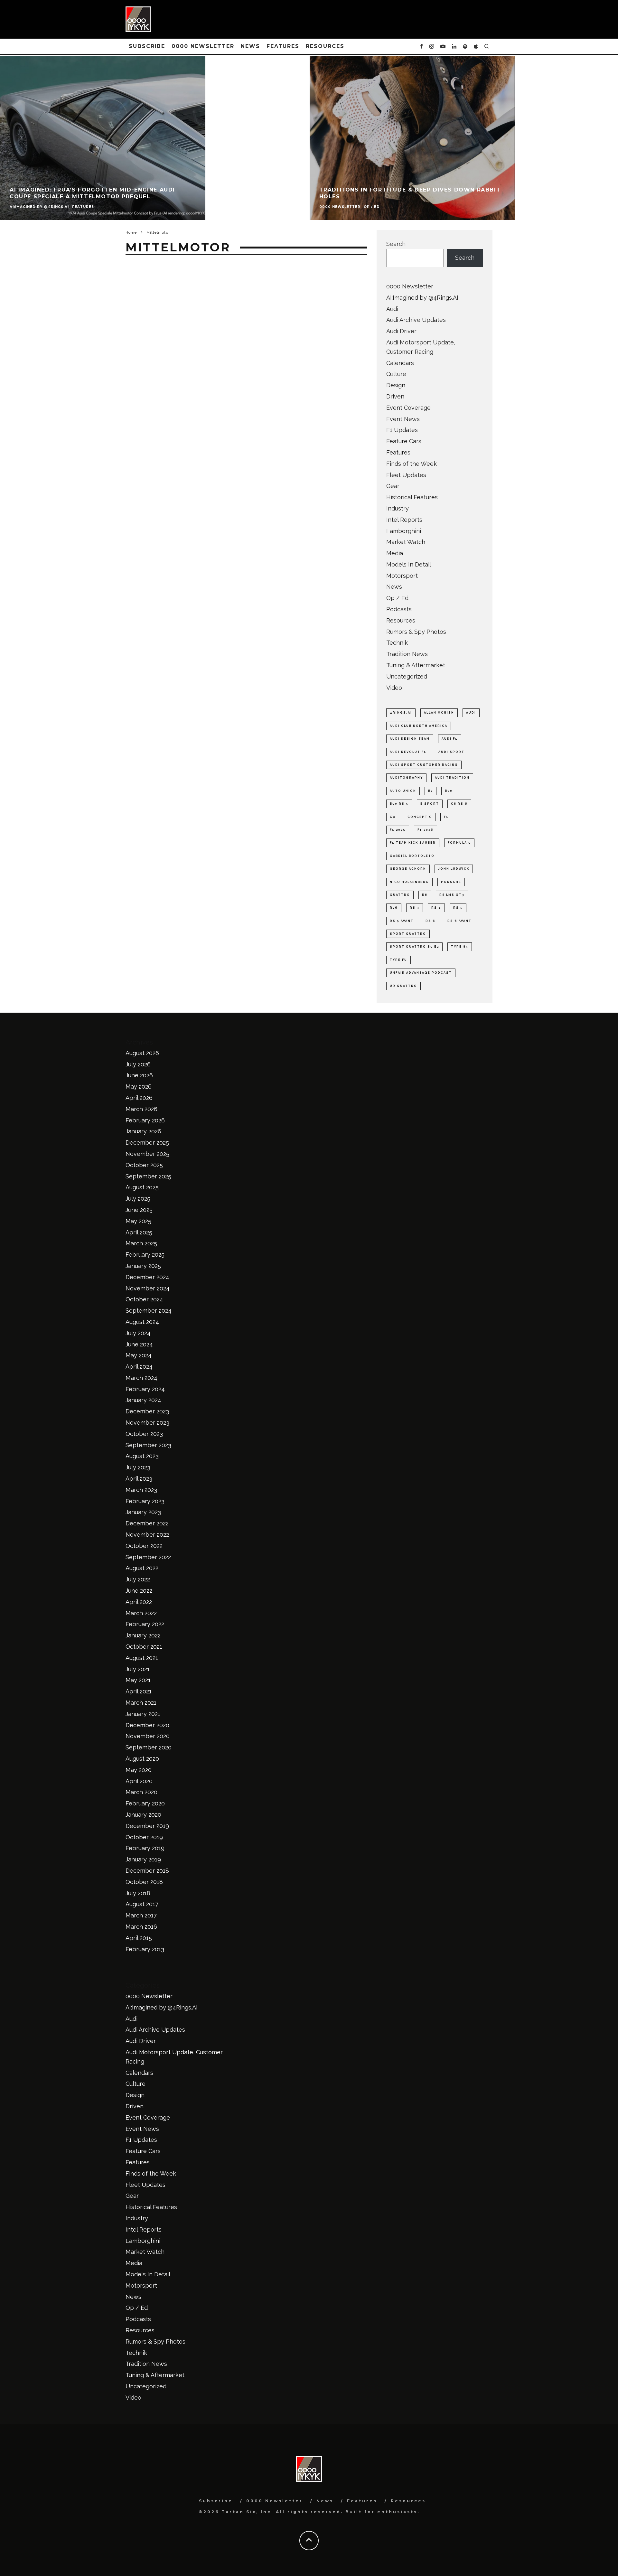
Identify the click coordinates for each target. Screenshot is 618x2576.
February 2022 (145, 1624)
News (250, 46)
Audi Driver (401, 331)
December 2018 (147, 1871)
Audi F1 (450, 739)
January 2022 (143, 1635)
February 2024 (145, 1389)
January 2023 (143, 1512)
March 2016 (141, 1927)
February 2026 (145, 1120)
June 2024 (139, 1344)
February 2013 (145, 1949)
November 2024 (148, 1288)
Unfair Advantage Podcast (421, 973)
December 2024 (147, 1277)
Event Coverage (408, 408)
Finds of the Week (412, 464)
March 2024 (141, 1378)
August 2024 (142, 1322)
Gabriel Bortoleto (412, 856)
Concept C (420, 817)
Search (396, 244)
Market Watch (406, 542)
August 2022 (142, 1568)
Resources (325, 46)
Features (283, 46)
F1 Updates (402, 430)
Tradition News (407, 654)
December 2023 (147, 1411)
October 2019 (144, 1837)
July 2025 (138, 1199)
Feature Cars (404, 441)
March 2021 (141, 1703)
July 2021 (138, 1669)
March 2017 (141, 1915)
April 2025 (139, 1232)
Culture (396, 374)
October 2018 (144, 1882)
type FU (398, 960)
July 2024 (138, 1333)
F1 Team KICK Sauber (413, 843)
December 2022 (147, 1523)
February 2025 (145, 1255)
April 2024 (139, 1367)
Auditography (406, 778)
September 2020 (149, 1747)
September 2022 (148, 1557)
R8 (425, 895)
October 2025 (144, 1165)
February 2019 (145, 1848)
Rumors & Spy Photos (416, 632)
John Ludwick (454, 869)
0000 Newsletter (203, 46)
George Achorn (408, 869)
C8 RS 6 (459, 804)
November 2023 (147, 1423)
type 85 (460, 947)
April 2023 (139, 1479)
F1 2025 (398, 830)
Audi (392, 309)
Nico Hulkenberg (409, 882)
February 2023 (145, 1501)
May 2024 (139, 1355)
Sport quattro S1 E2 (414, 947)
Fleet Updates (406, 475)
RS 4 (436, 908)
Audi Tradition (452, 778)
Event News (403, 419)
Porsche (451, 882)
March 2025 (141, 1243)
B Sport (430, 804)
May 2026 (139, 1087)
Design (396, 385)
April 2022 (139, 1602)
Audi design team (410, 739)
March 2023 (141, 1490)
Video (394, 688)
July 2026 (138, 1064)
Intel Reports (404, 520)
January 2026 (143, 1131)
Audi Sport (451, 752)
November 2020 (148, 1736)
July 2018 (138, 1893)
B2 (431, 791)
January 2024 (143, 1400)
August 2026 (142, 1053)
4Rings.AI (401, 713)
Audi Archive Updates (416, 320)
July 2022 (138, 1579)
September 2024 (149, 1311)
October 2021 (144, 1647)
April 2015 (139, 1938)
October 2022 (144, 1546)
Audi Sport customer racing (424, 765)
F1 (446, 817)
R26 (394, 908)
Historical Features (412, 497)
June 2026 (139, 1075)
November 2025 (147, 1154)
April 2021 (139, 1691)
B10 (449, 791)
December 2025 (147, 1143)
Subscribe (147, 46)
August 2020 (142, 1759)
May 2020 (139, 1770)
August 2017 (142, 1904)
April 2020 (139, 1781)
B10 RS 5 (399, 804)
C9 (393, 817)
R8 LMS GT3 (452, 895)
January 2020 (143, 1815)
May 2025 (138, 1221)
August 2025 (142, 1187)
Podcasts (399, 609)
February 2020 (145, 1803)
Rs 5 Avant (402, 921)
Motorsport (402, 576)
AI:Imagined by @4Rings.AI (422, 298)
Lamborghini (404, 531)
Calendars (400, 363)
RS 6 (431, 921)
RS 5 (458, 908)
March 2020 (141, 1792)
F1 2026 (426, 830)
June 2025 (139, 1210)
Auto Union (403, 791)
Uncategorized (407, 676)
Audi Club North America (419, 726)
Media (395, 553)
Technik (397, 643)
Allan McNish (439, 713)
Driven (395, 396)
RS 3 (415, 908)
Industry (398, 508)
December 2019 (147, 1826)
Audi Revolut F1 (408, 752)
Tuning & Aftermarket (416, 665)
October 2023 (144, 1434)
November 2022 (147, 1535)
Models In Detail (409, 564)
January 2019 (143, 1859)
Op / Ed (397, 598)
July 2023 (138, 1467)
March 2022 (141, 1613)
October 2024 (144, 1299)
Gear (393, 486)
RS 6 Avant (459, 921)
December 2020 (147, 1725)
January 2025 (143, 1266)
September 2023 (148, 1445)
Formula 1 (459, 843)
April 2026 (139, 1098)
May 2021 (138, 1680)
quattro (400, 895)
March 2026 (141, 1109)
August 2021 (142, 1658)
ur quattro (403, 986)
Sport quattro (408, 934)
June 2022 (139, 1591)
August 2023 (142, 1456)
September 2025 (148, 1176)
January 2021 (143, 1714)
